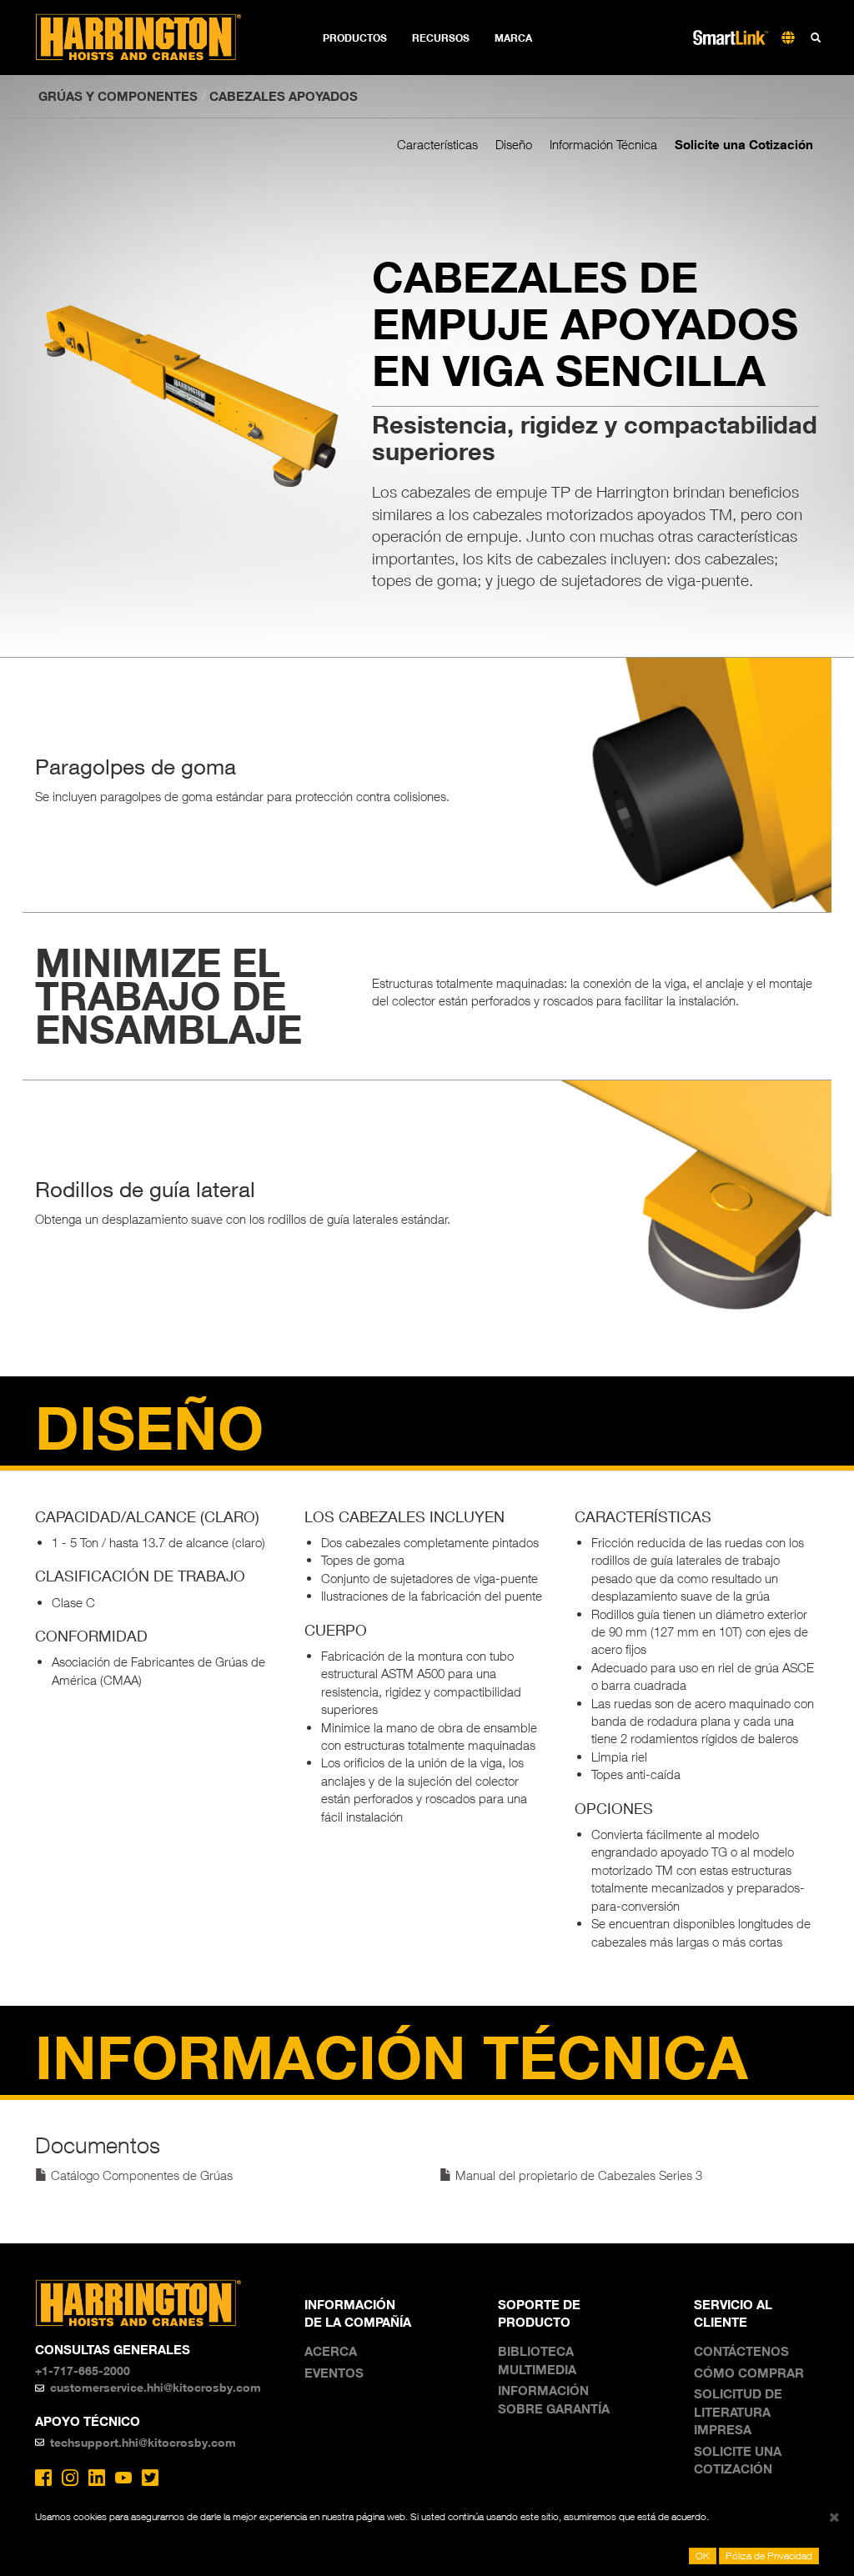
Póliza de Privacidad (769, 2556)
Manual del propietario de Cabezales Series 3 (577, 2175)
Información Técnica (603, 144)
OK (703, 2556)
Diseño (514, 144)
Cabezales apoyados (284, 96)
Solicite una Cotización (744, 144)
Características (437, 144)
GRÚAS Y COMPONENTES (118, 96)
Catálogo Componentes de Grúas (140, 2175)
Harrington (150, 38)
